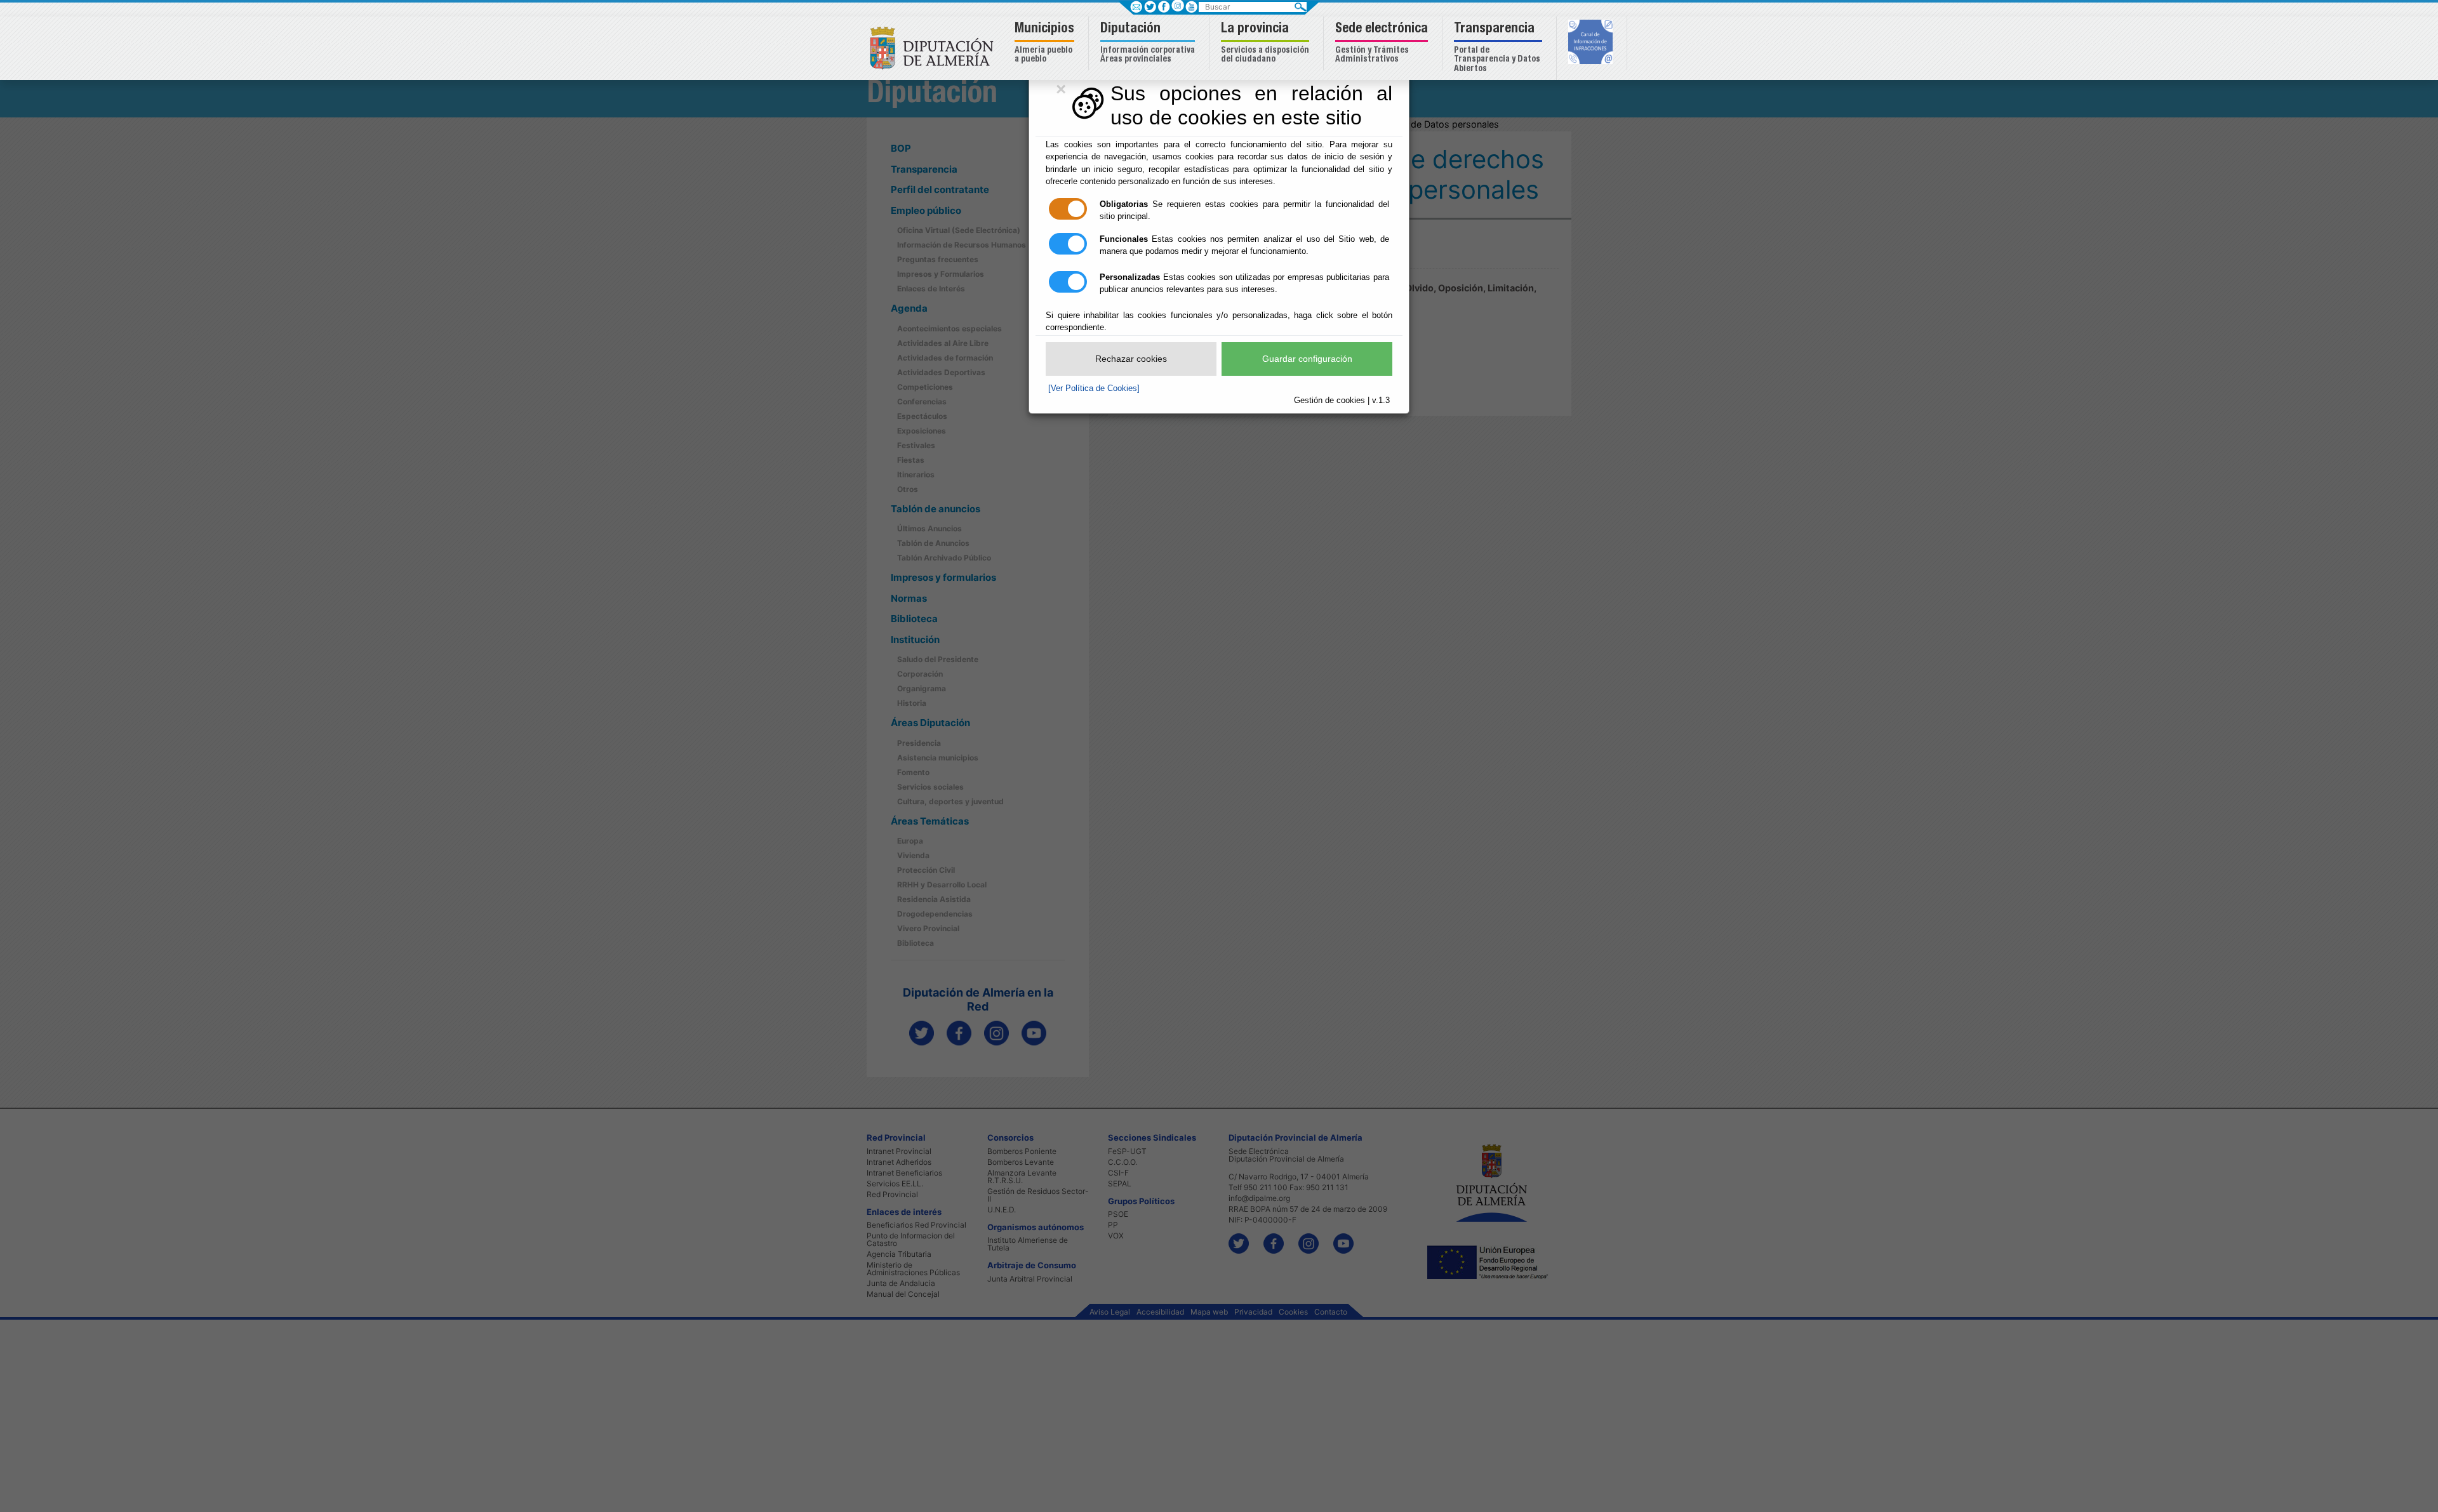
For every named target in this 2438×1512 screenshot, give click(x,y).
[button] (1046, 43)
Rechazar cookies (1131, 359)
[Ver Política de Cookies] (1094, 388)
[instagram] (1177, 5)
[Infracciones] (1592, 43)
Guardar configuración (1307, 359)
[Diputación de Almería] (935, 47)
